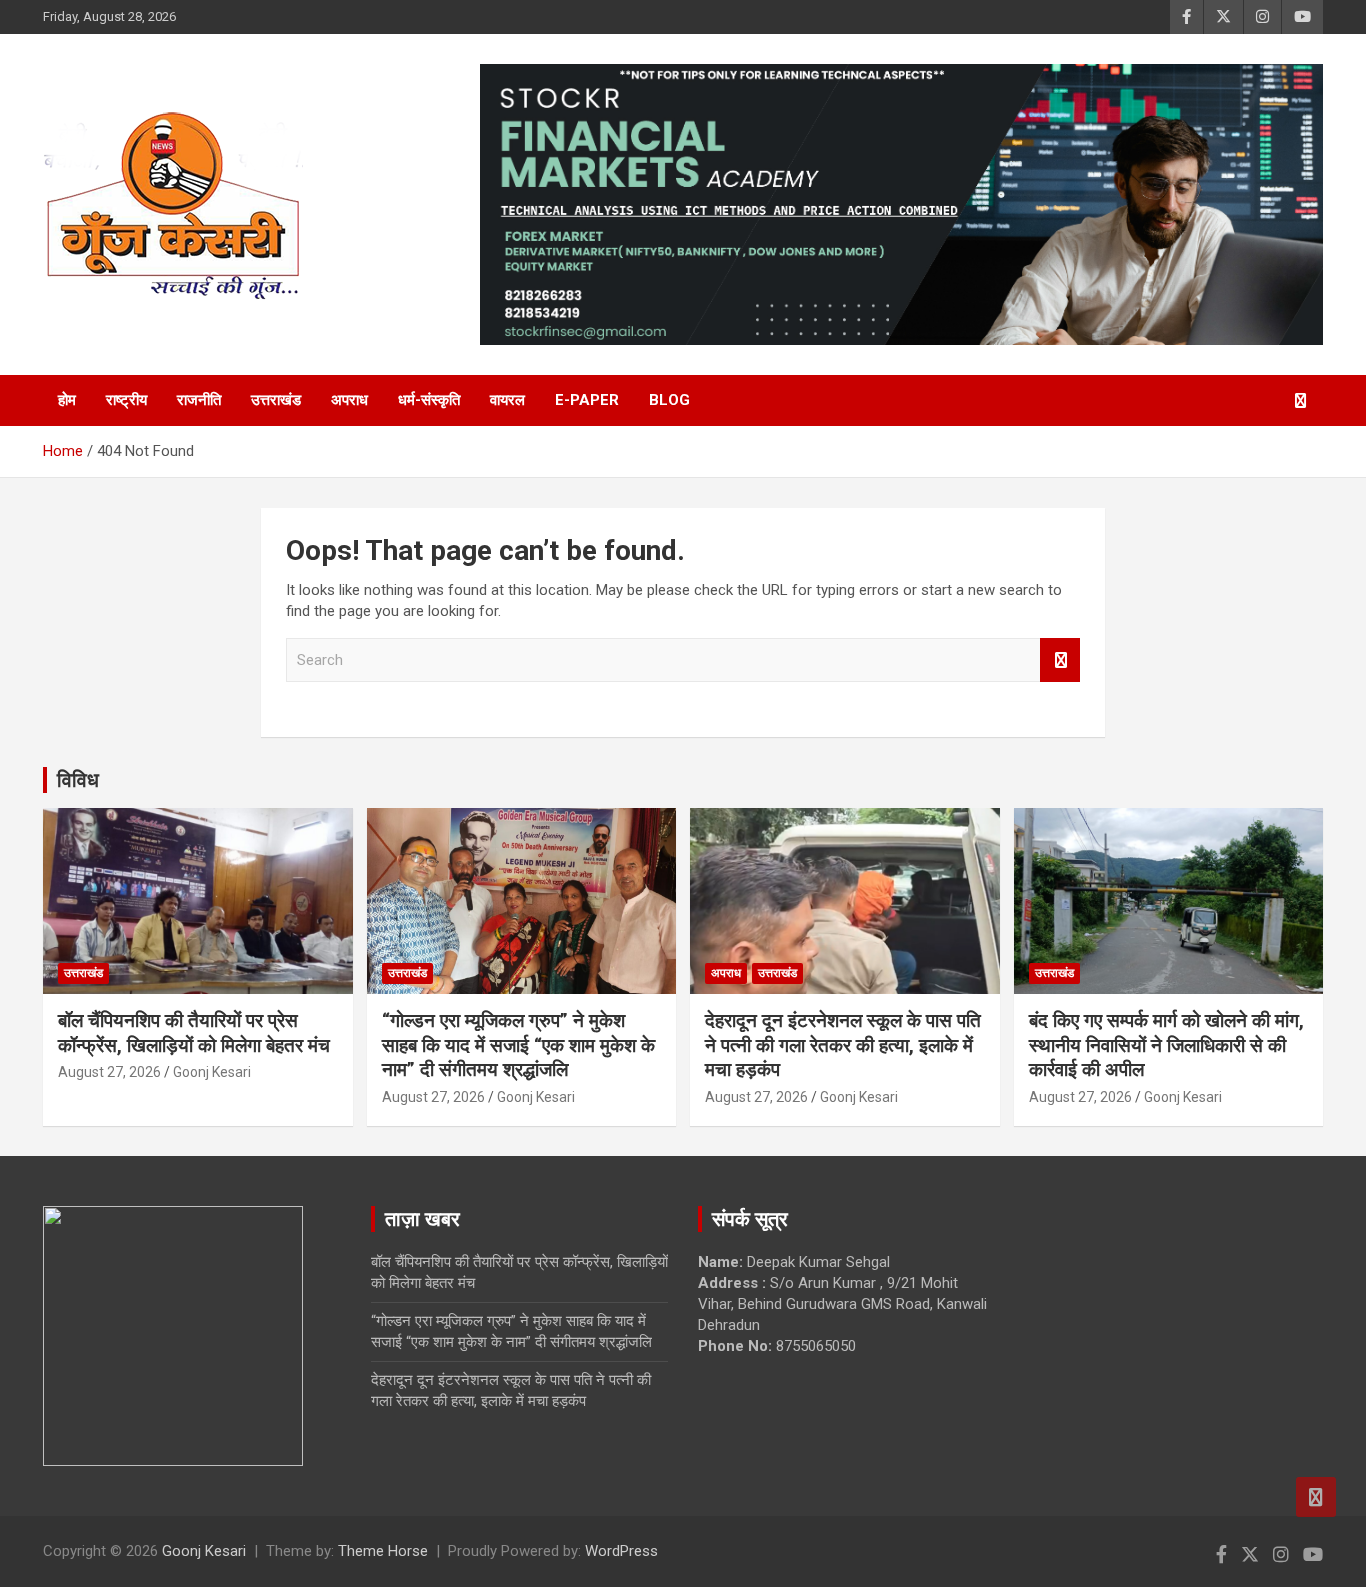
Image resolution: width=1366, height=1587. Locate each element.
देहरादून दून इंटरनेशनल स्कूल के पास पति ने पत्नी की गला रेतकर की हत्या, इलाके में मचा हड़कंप (843, 1045)
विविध (78, 780)
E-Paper (587, 400)
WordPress (621, 1551)
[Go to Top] (1316, 1497)
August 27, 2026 (109, 1072)
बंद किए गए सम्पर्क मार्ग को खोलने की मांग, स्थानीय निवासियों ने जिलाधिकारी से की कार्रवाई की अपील (1166, 1045)
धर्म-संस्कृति (429, 400)
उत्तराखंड (276, 400)
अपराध (349, 400)
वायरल (507, 400)
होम (67, 400)
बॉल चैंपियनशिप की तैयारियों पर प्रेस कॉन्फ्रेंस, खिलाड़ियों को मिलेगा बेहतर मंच (194, 1033)
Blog (669, 400)
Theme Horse (383, 1551)
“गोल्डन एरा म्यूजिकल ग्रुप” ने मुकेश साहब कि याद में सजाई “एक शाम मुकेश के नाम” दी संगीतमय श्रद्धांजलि (518, 1045)
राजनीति (199, 400)
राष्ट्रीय (126, 400)
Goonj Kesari (212, 1072)
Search (1060, 660)
